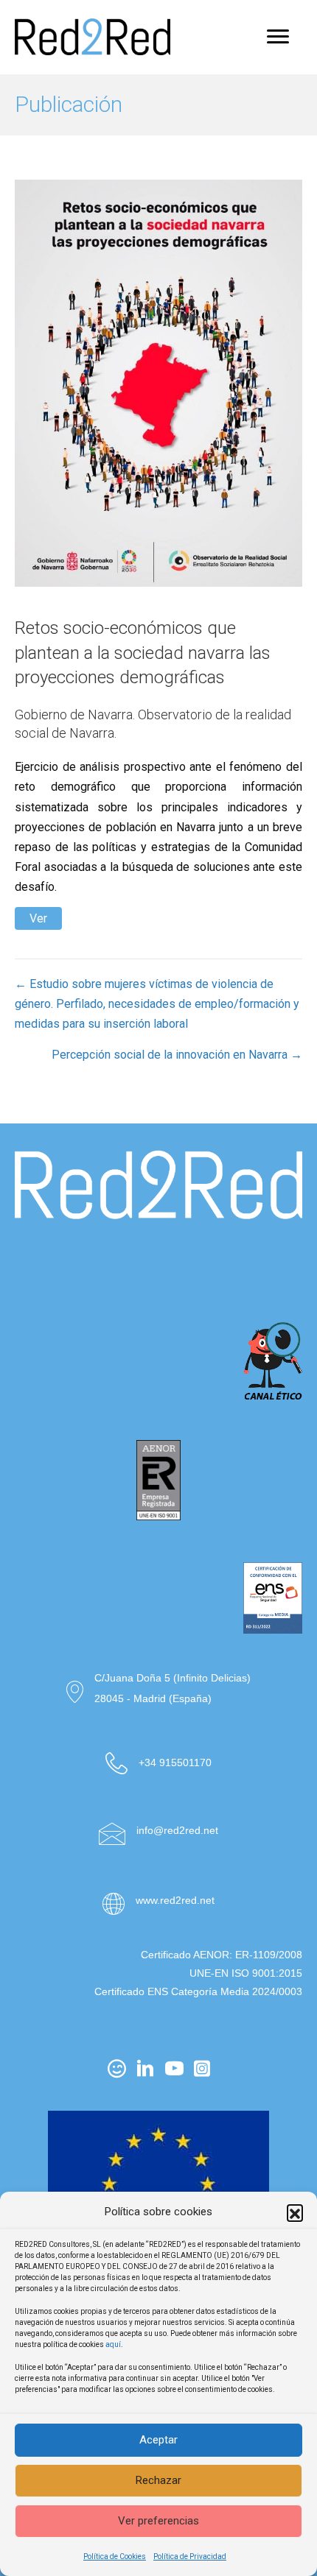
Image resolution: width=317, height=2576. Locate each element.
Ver (38, 918)
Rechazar (158, 2480)
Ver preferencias (158, 2521)
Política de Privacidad (190, 2556)
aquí (113, 2344)
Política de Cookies (115, 2556)
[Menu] (278, 37)
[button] (295, 2212)
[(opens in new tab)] (158, 1268)
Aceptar (158, 2440)
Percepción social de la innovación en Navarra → (177, 1055)
